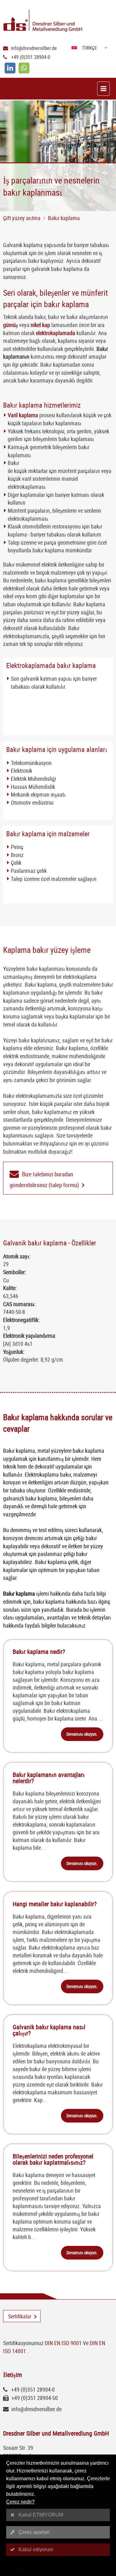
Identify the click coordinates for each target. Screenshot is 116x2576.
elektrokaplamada (56, 333)
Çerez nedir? (20, 2502)
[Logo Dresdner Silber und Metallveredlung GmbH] (60, 22)
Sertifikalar (20, 2316)
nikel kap (40, 325)
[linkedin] (10, 68)
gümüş (11, 325)
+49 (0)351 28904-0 (31, 57)
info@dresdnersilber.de (34, 48)
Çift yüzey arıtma (22, 218)
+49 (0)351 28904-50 (35, 2398)
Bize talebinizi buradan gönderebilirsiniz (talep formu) (44, 1180)
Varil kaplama (23, 415)
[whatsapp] (24, 68)
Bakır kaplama (64, 218)
